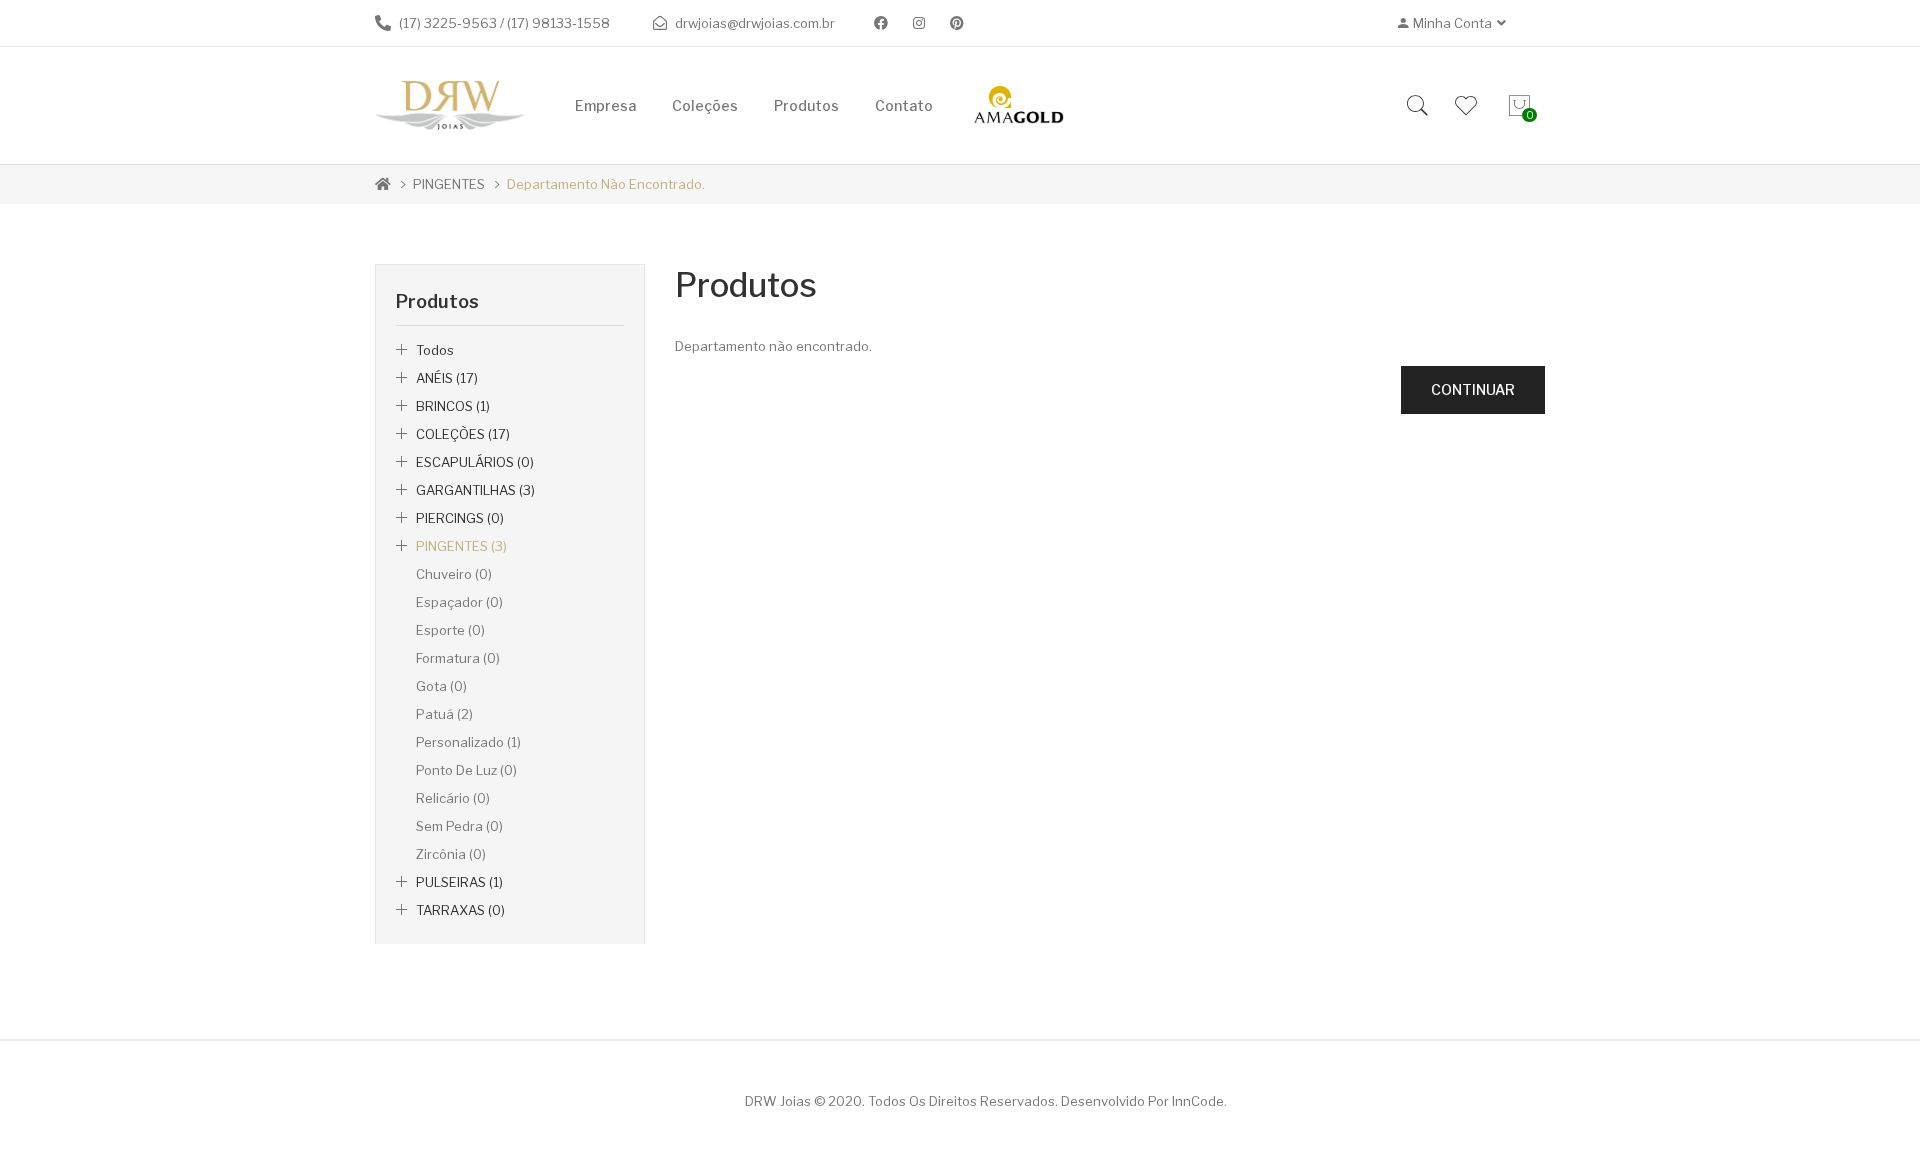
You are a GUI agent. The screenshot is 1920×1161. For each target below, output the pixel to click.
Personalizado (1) (468, 742)
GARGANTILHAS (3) (475, 490)
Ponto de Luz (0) (466, 770)
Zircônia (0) (451, 854)
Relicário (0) (453, 798)
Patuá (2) (444, 714)
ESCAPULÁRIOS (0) (475, 462)
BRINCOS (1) (453, 406)
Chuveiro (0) (454, 574)
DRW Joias (778, 1101)
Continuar (1473, 389)
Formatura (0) (458, 658)
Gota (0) (441, 686)
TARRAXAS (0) (460, 910)
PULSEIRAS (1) (459, 882)
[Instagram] (919, 23)
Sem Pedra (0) (459, 826)
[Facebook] (881, 23)
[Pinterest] (957, 23)
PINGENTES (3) (461, 546)
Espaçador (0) (459, 602)
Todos (435, 350)
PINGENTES (449, 184)
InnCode (1198, 1101)
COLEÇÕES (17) (463, 434)
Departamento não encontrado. (606, 184)
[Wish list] (1466, 106)
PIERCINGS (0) (460, 518)
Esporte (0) (450, 630)
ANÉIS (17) (447, 378)
